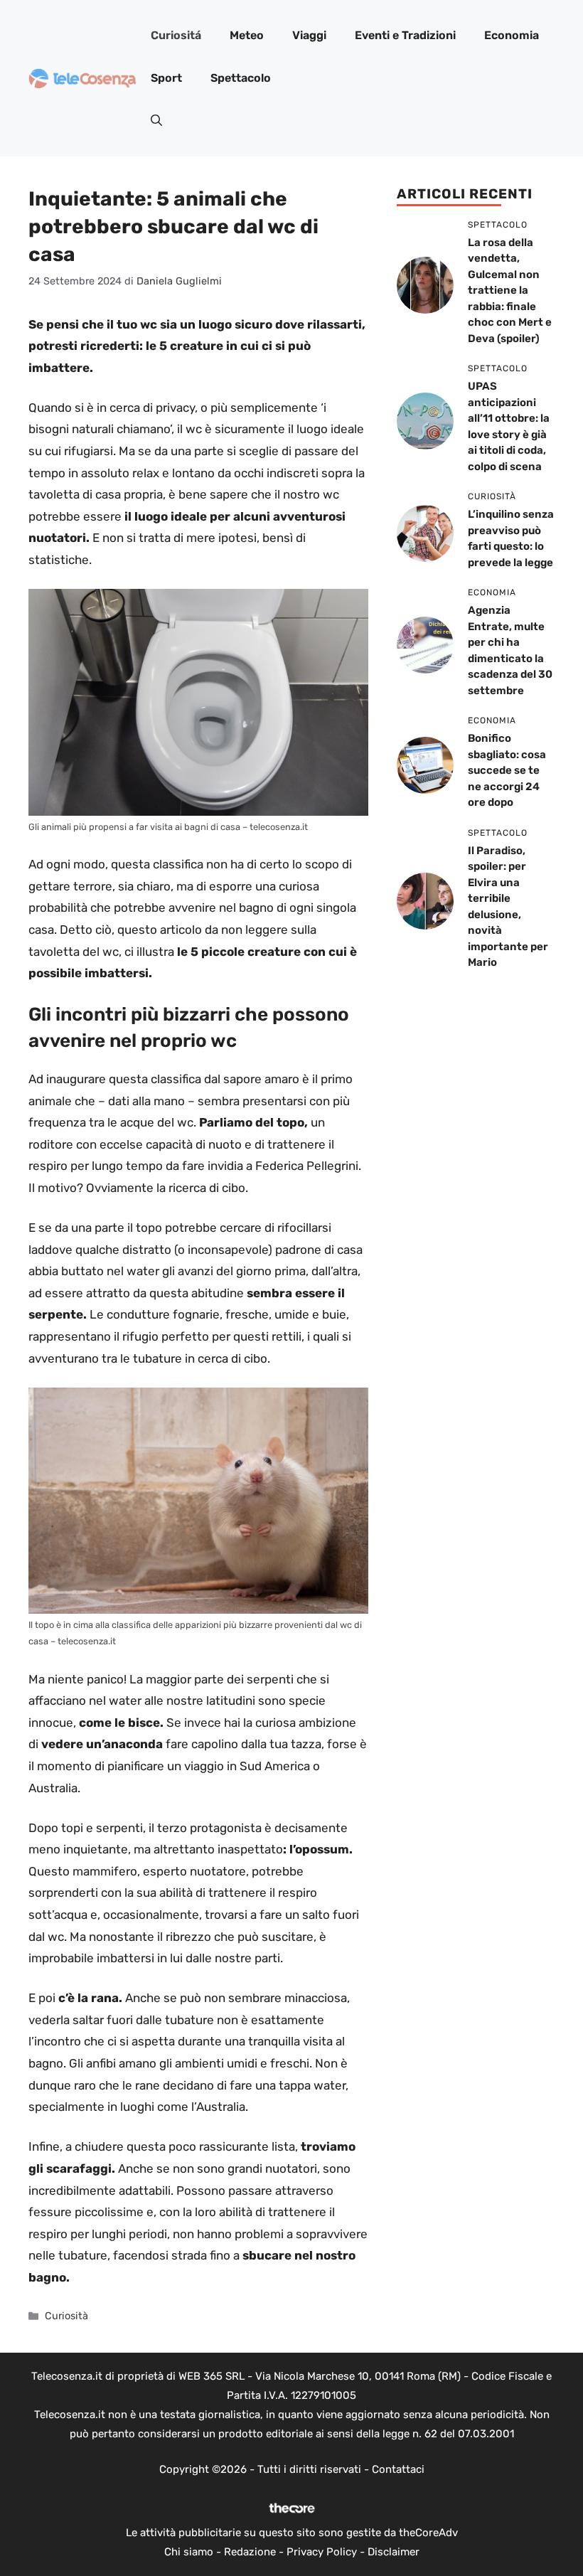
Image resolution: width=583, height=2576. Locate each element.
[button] (156, 121)
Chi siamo (189, 2552)
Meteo (247, 35)
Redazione (250, 2552)
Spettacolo (241, 78)
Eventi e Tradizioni (405, 35)
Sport (166, 78)
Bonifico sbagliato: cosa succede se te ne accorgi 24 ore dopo (507, 770)
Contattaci (398, 2469)
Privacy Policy (322, 2552)
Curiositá (176, 35)
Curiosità (66, 2316)
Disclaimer (394, 2552)
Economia (512, 35)
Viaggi (309, 35)
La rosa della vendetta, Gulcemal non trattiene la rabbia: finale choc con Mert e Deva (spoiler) (510, 291)
